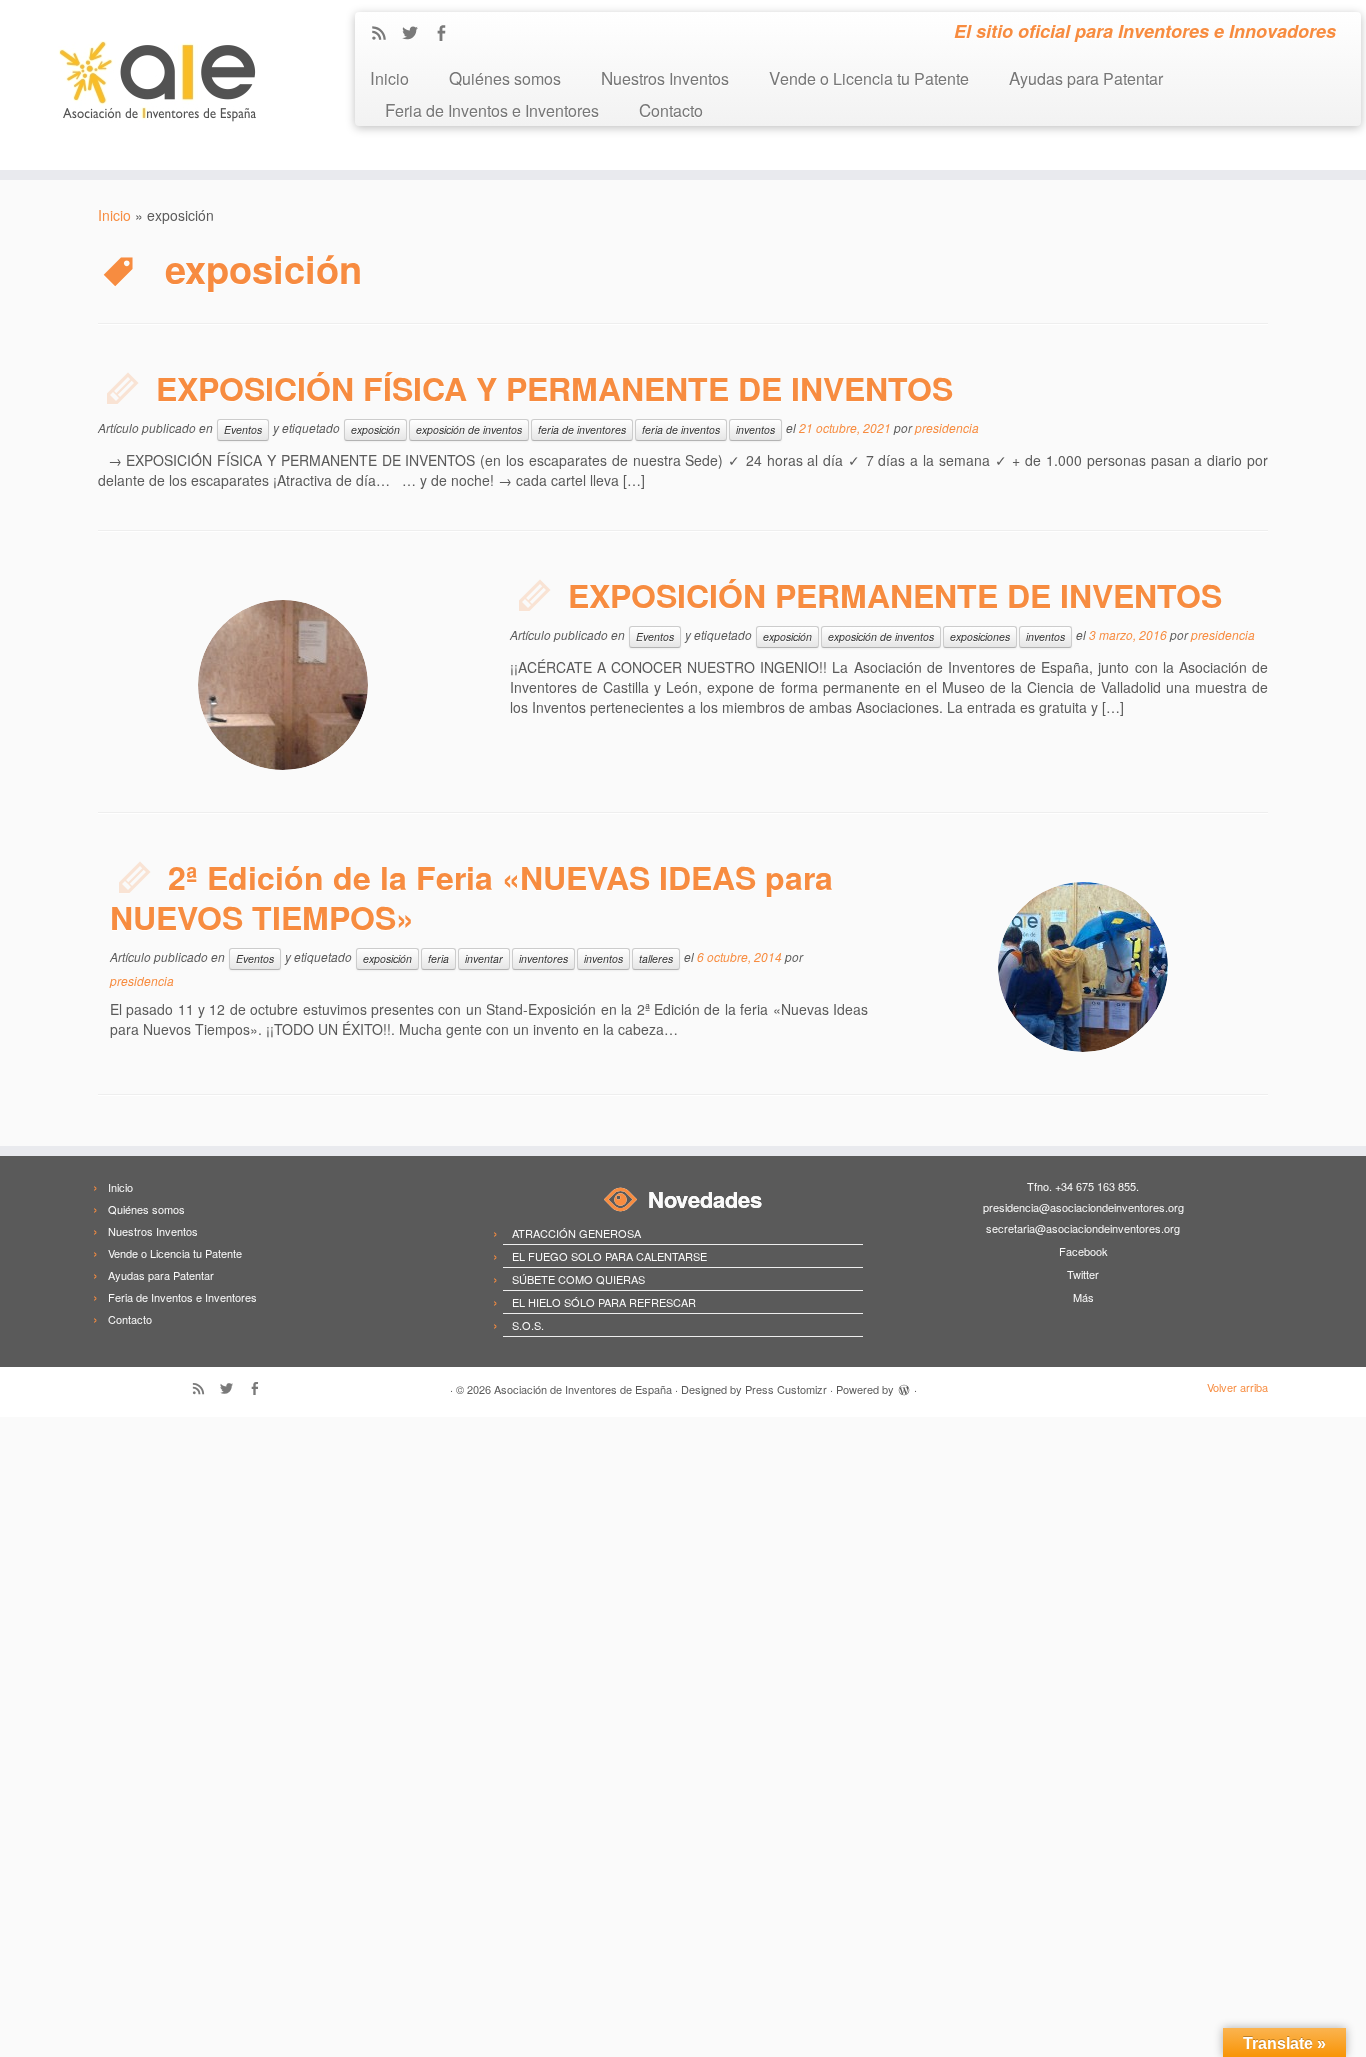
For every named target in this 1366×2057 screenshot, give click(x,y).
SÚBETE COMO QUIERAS (578, 1279)
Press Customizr (786, 1389)
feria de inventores (582, 429)
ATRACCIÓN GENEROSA (576, 1233)
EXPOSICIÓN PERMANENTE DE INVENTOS (895, 595)
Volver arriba (1237, 1387)
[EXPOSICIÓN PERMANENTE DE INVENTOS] (283, 685)
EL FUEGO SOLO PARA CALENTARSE (609, 1256)
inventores (543, 958)
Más (1083, 1297)
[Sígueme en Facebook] (447, 34)
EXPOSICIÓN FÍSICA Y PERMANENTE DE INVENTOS (554, 388)
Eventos (243, 429)
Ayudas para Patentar (1086, 77)
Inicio (389, 77)
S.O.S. (528, 1325)
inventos (755, 429)
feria (438, 958)
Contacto (671, 109)
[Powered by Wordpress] (904, 1387)
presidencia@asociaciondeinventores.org (1083, 1207)
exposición (375, 429)
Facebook (1083, 1251)
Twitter (1083, 1274)
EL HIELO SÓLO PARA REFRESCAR (604, 1302)
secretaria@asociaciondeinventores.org (1083, 1228)
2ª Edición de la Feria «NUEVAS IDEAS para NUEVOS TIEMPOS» (471, 897)
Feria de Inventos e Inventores (492, 109)
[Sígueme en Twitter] (416, 34)
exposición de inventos (469, 429)
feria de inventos (681, 429)
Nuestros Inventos (665, 77)
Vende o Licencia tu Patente (869, 77)
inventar (484, 958)
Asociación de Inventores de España (583, 1389)
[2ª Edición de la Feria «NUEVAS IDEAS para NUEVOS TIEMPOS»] (1083, 967)
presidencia (947, 427)
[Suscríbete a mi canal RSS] (385, 34)
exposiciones (980, 636)
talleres (656, 958)
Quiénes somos (505, 77)
